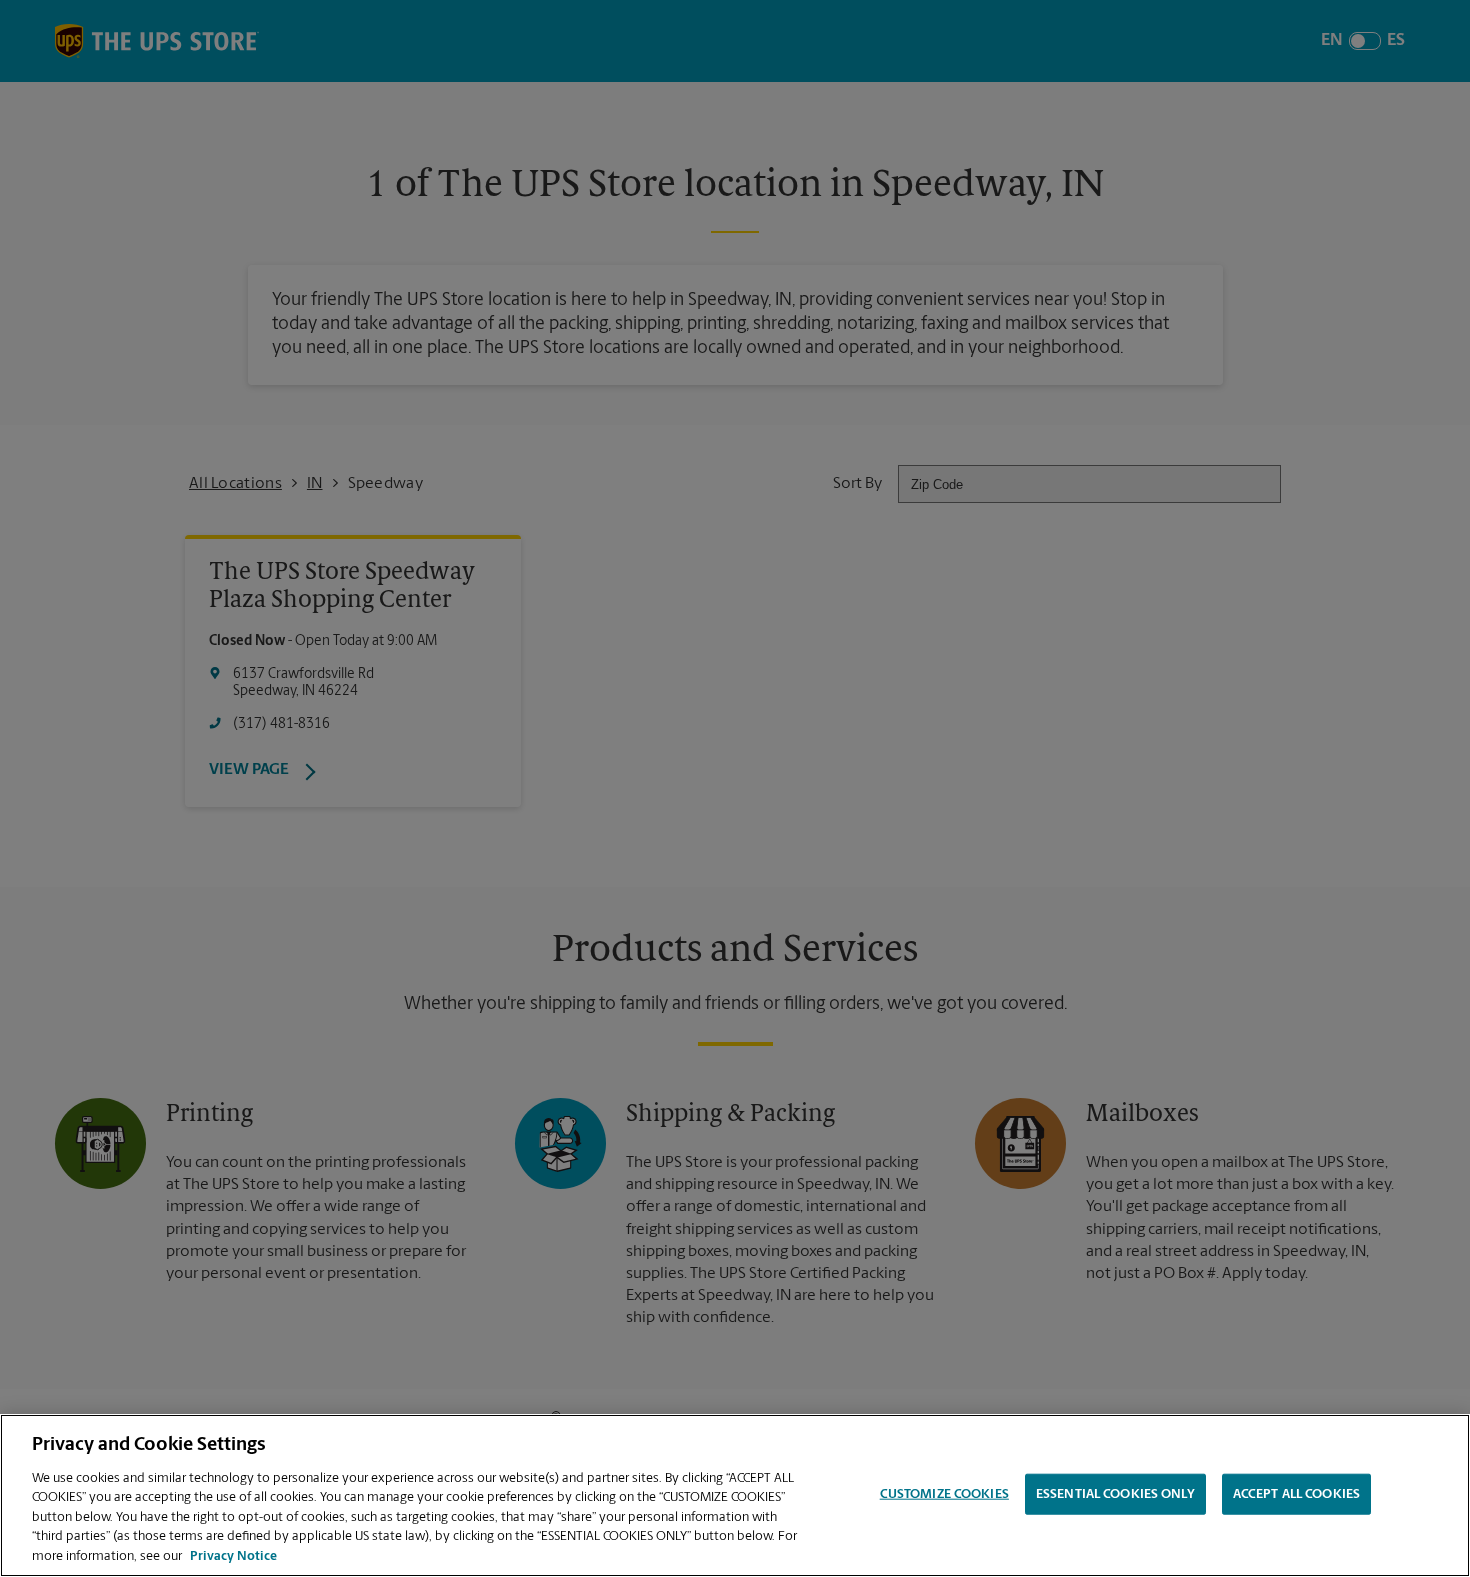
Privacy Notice (233, 1556)
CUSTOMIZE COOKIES (944, 1493)
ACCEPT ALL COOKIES (1296, 1493)
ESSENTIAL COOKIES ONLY (1115, 1493)
